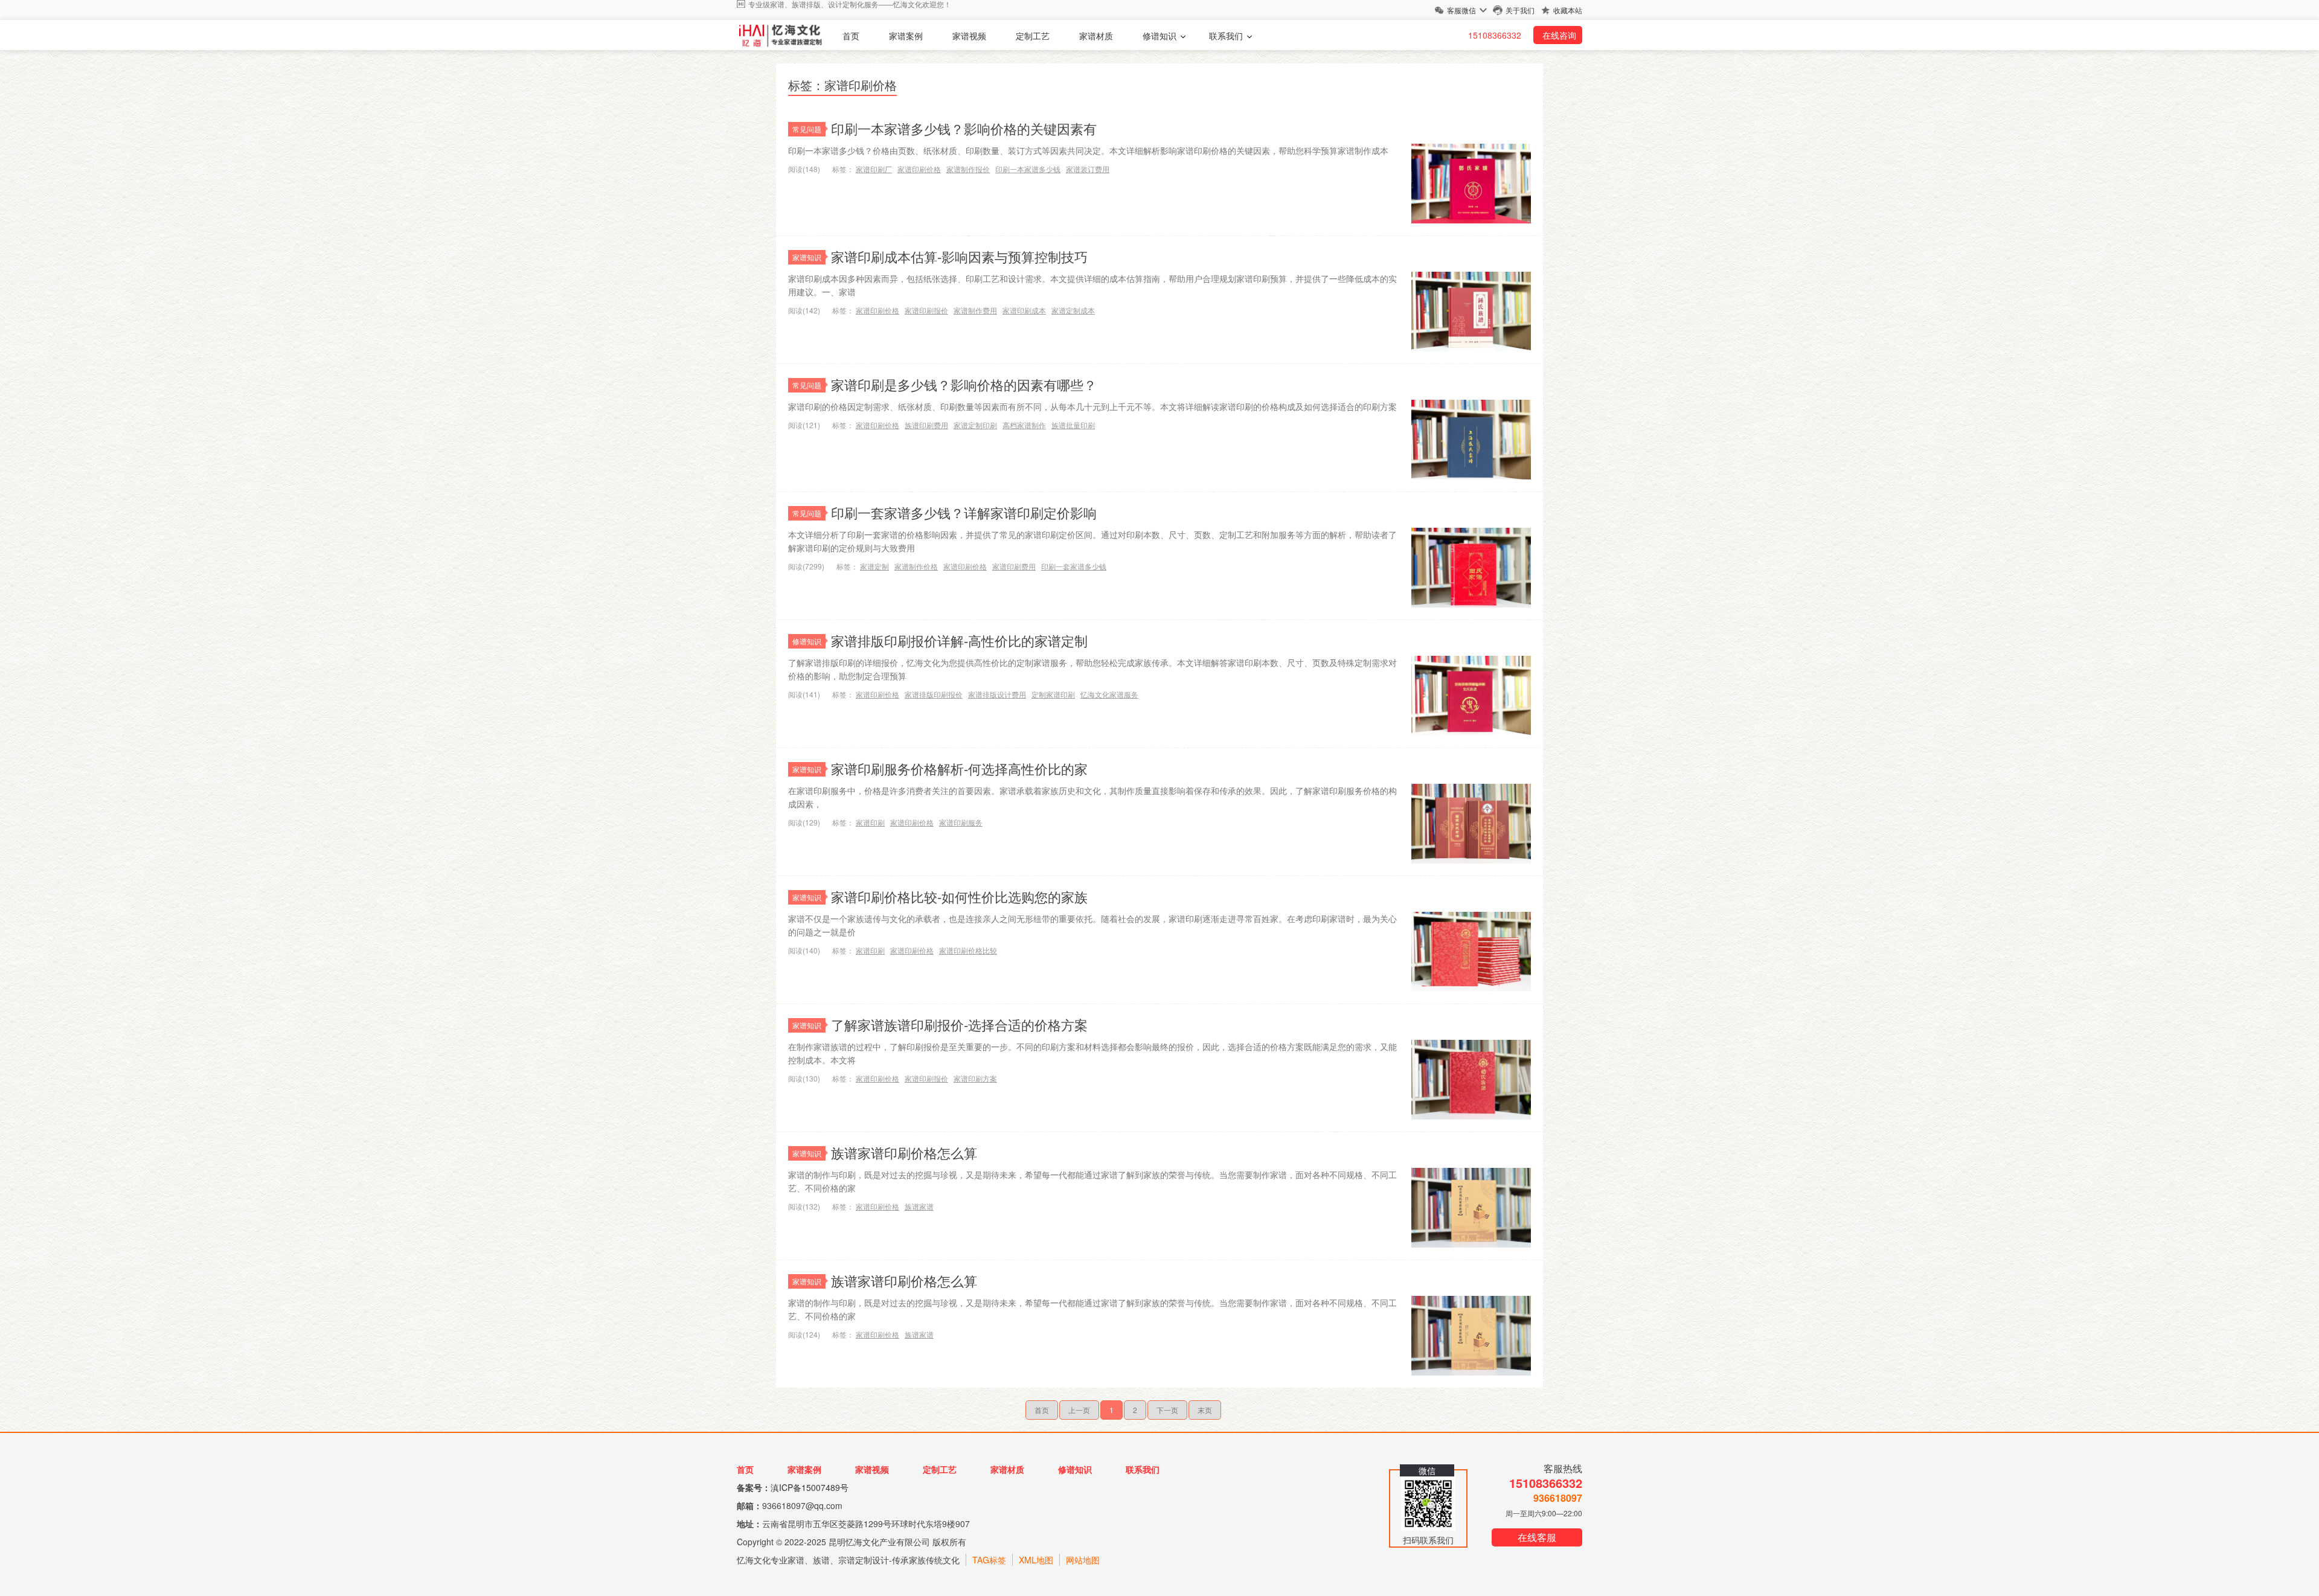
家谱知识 (807, 257)
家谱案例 (906, 36)
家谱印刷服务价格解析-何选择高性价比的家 (959, 768)
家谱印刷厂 (874, 169)
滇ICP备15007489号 (810, 1487)
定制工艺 (1033, 36)
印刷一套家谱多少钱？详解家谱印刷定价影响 (964, 512)
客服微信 (1461, 10)
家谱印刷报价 (926, 310)
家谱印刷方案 (975, 1078)
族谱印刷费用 (926, 425)
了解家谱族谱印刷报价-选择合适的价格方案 (959, 1024)
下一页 (1167, 1410)
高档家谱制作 (1024, 425)
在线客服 (1537, 1537)
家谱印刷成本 (1024, 310)
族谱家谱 (919, 1206)
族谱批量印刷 (1073, 425)
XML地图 (1036, 1560)
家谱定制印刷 (975, 425)
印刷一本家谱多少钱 (1028, 169)
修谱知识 (1159, 36)
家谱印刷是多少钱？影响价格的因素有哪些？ (964, 384)
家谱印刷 (870, 822)
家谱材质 (1096, 36)
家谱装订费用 (1088, 169)
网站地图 (1083, 1560)
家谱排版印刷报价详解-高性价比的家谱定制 (959, 640)
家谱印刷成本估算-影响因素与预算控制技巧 (959, 256)
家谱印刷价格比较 (968, 950)
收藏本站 (1568, 10)
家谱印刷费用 (1014, 566)
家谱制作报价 (968, 169)
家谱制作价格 (916, 566)
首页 (851, 36)
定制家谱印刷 (1053, 694)
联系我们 (1226, 36)
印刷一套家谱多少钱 (1074, 566)
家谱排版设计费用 (997, 694)
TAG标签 (989, 1560)
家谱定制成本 (1073, 310)
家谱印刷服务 (961, 822)
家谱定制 (874, 566)
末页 (1205, 1410)
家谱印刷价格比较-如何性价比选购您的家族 (959, 896)
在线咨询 (1559, 35)
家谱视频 (969, 36)
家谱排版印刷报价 (934, 694)
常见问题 (807, 129)
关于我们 (1520, 10)
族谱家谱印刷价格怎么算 (904, 1152)
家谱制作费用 (975, 310)
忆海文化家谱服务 (1109, 694)
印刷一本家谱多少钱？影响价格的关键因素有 (964, 128)
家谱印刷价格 (919, 169)
